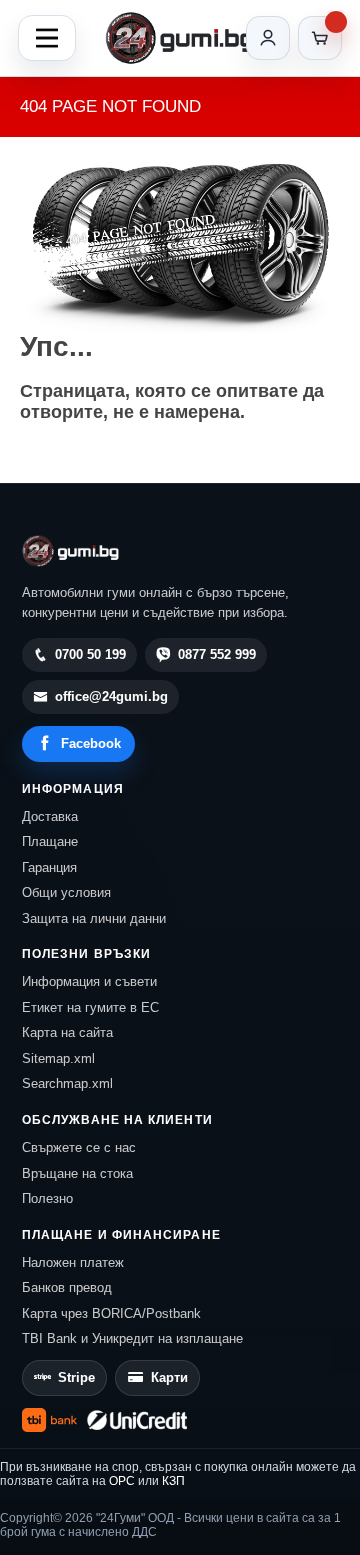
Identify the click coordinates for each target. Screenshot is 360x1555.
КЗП (173, 1481)
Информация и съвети (89, 981)
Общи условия (66, 892)
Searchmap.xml (67, 1083)
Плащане (50, 841)
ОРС (122, 1481)
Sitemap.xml (58, 1058)
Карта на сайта (67, 1032)
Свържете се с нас (79, 1147)
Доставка (50, 816)
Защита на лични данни (94, 918)
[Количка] (320, 38)
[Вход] (268, 38)
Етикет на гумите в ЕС (90, 1007)
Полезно (47, 1198)
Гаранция (49, 867)
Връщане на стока (77, 1173)
